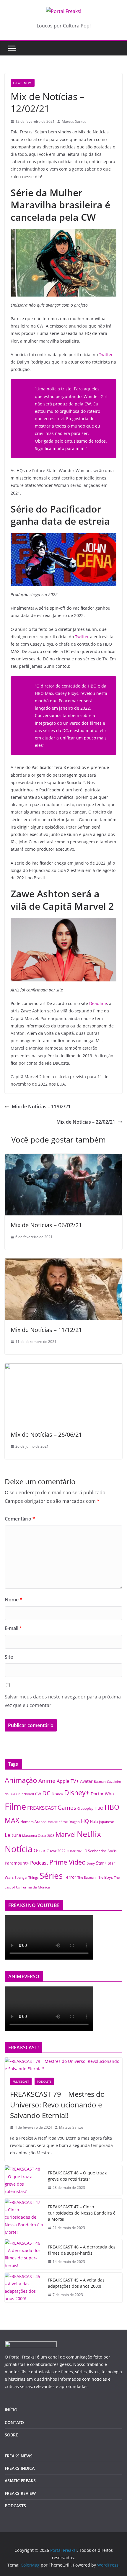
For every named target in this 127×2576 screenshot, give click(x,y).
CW (38, 1794)
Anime (47, 1781)
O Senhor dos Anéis (101, 1851)
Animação (21, 1780)
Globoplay (85, 1809)
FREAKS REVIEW (20, 2493)
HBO (99, 1808)
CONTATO (14, 2422)
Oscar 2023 (75, 1851)
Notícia (19, 1849)
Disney (57, 1794)
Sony (91, 1863)
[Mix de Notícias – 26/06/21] (63, 1367)
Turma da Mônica (35, 1887)
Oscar (40, 1850)
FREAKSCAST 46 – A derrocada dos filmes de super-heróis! (82, 2250)
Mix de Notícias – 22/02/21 (86, 1122)
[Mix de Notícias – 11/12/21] (63, 1263)
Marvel (66, 1834)
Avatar (86, 1781)
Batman (100, 1782)
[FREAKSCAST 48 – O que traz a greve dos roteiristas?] (24, 2180)
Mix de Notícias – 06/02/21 (46, 1225)
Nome (14, 1600)
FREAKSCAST (42, 1808)
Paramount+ (17, 1863)
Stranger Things (27, 1878)
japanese (106, 1821)
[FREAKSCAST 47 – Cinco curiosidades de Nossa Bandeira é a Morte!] (24, 2217)
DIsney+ (77, 1793)
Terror (70, 1877)
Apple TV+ (68, 1781)
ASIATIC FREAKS (20, 2481)
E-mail (13, 1628)
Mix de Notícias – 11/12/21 (46, 1330)
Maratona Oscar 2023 (38, 1836)
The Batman (87, 1878)
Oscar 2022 (56, 1851)
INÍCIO (11, 2410)
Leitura (13, 1835)
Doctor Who (102, 1794)
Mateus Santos (74, 121)
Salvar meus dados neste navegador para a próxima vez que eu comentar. (63, 1701)
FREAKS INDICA (20, 2468)
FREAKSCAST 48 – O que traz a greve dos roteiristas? (78, 2176)
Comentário (20, 1519)
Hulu (94, 1822)
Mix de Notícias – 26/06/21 (46, 1435)
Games (67, 1808)
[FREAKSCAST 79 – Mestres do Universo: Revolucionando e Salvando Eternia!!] (63, 2065)
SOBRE (11, 2435)
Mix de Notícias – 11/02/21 (41, 1107)
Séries (51, 1875)
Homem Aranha (34, 1822)
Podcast (39, 1863)
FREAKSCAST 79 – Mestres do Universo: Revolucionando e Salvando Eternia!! (57, 2105)
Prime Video (67, 1862)
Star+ (101, 1863)
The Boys (105, 1877)
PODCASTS (44, 2081)
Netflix (89, 1834)
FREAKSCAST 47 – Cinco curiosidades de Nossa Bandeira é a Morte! (82, 2213)
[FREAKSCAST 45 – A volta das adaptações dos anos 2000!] (24, 2288)
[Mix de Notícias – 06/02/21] (63, 1158)
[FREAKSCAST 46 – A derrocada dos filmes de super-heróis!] (24, 2254)
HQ (85, 1821)
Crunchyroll (25, 1794)
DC (46, 1793)
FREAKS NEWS (23, 83)
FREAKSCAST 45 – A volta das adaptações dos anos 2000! (76, 2283)
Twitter (106, 355)
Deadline (98, 1003)
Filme (15, 1806)
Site (9, 1657)
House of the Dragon (64, 1822)
